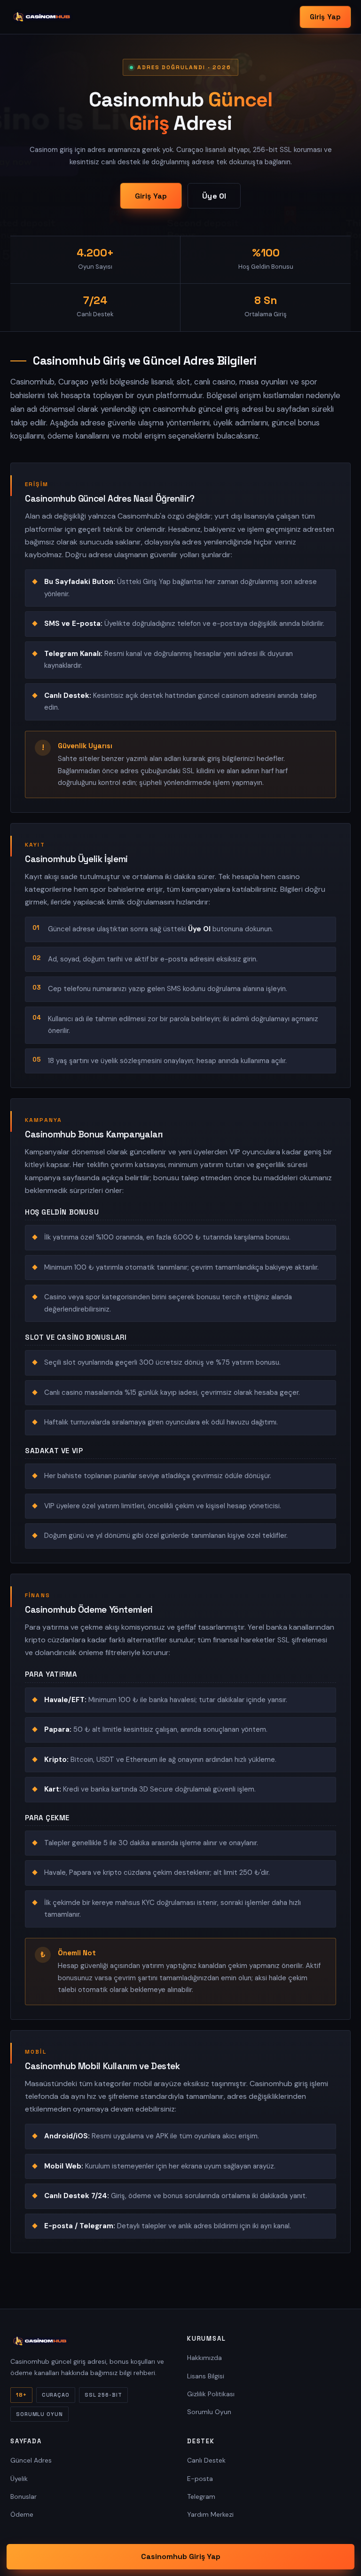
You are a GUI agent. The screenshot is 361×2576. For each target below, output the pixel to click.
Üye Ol (214, 196)
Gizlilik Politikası (211, 2394)
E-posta (200, 2479)
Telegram (201, 2496)
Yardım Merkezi (210, 2514)
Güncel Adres (31, 2460)
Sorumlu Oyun (209, 2412)
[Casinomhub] (42, 17)
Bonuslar (24, 2496)
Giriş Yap (325, 17)
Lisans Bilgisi (206, 2376)
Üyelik (19, 2479)
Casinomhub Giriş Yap (181, 2556)
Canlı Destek (206, 2460)
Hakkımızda (204, 2358)
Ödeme (22, 2514)
